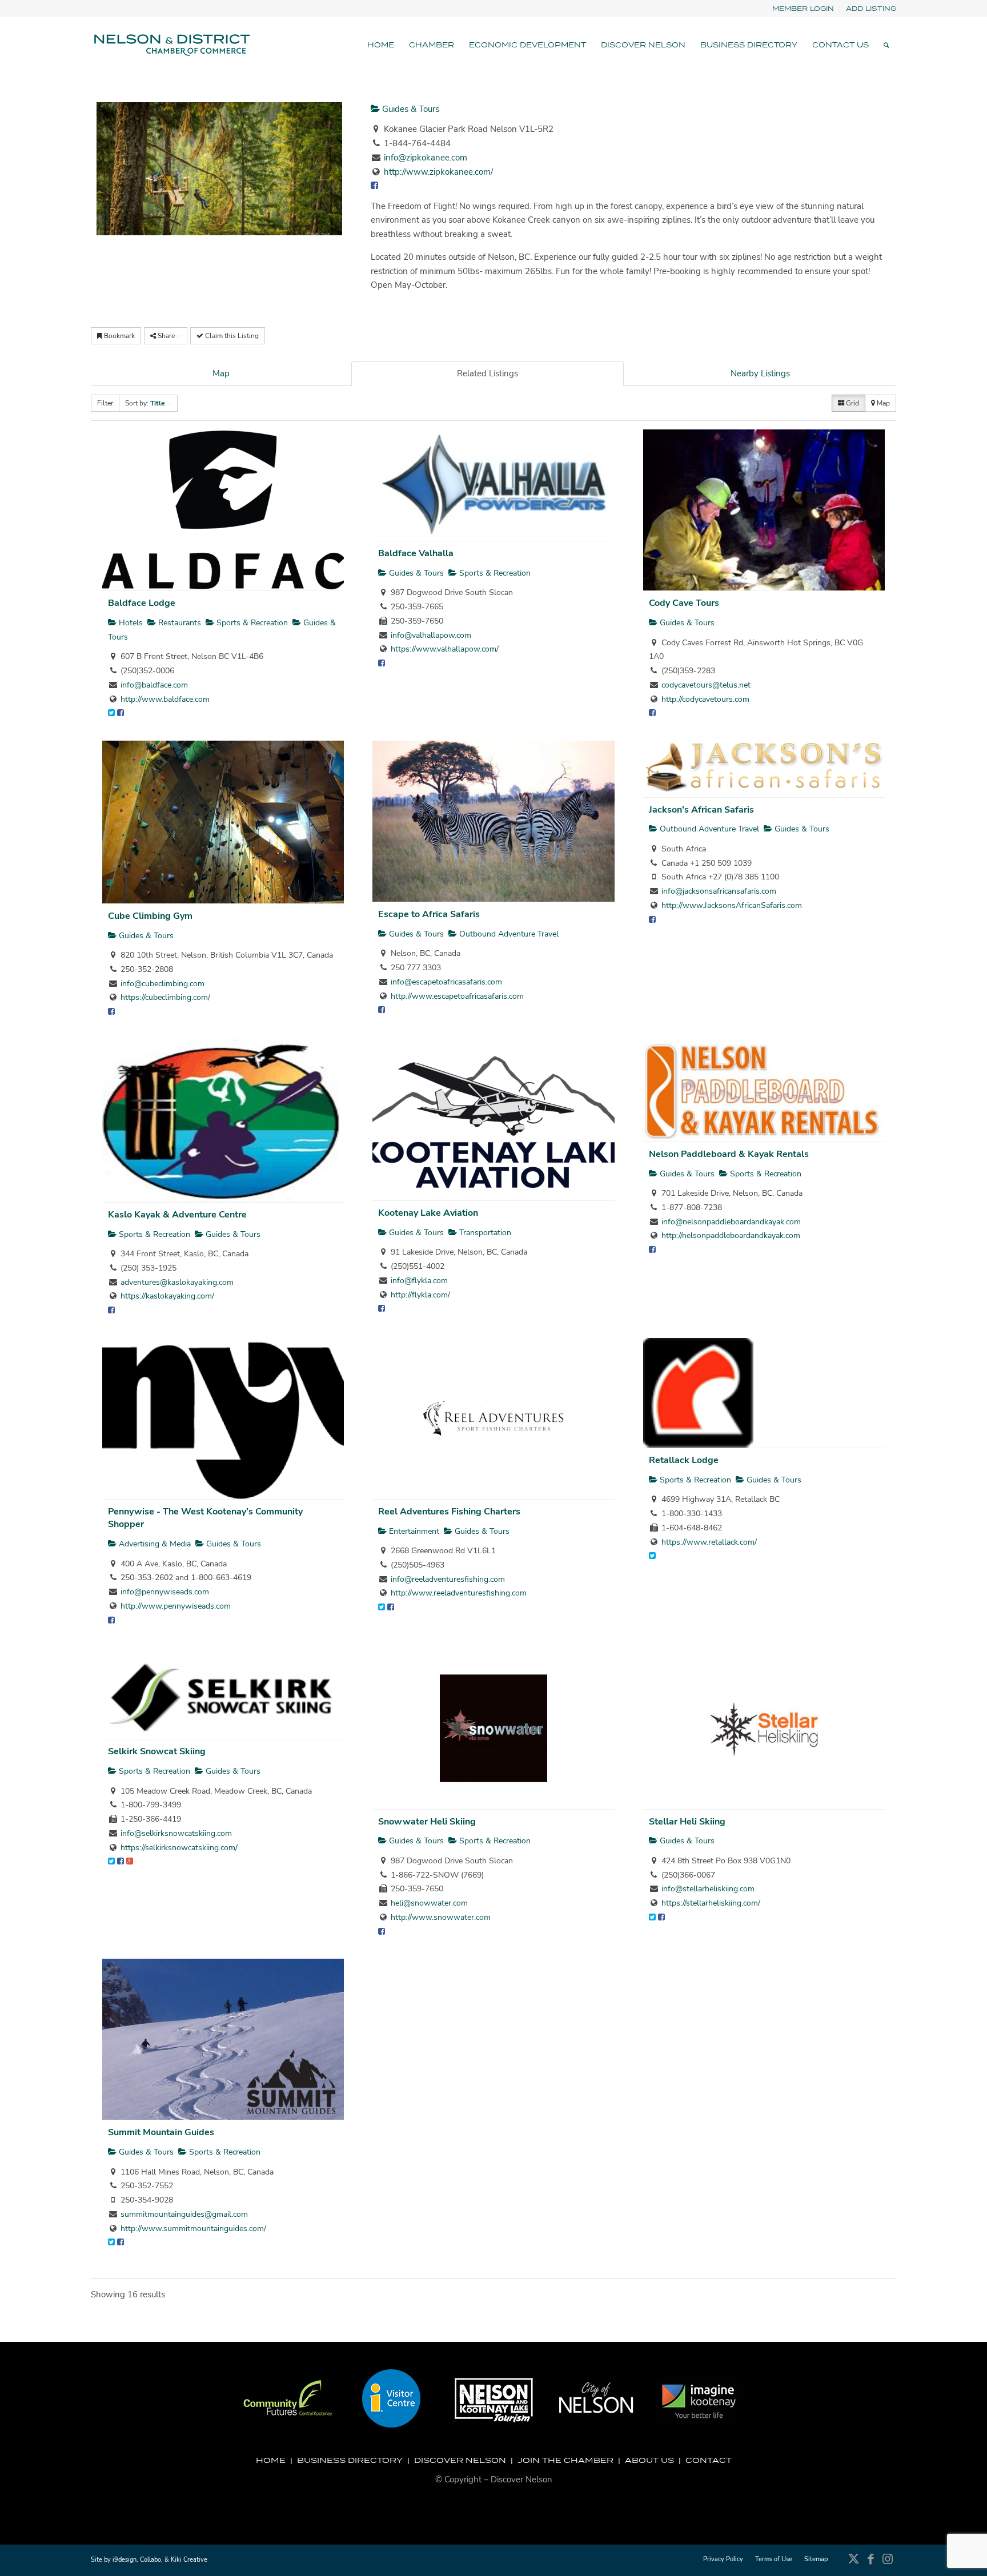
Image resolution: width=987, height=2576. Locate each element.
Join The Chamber (565, 2460)
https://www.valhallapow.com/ (445, 649)
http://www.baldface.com (165, 699)
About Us (649, 2460)
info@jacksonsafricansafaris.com (719, 891)
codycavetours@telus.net (706, 685)
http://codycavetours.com (705, 699)
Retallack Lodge (684, 1460)
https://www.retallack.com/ (709, 1542)
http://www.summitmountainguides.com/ (193, 2229)
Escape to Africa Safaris (429, 914)
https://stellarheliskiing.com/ (711, 1903)
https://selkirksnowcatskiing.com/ (179, 1848)
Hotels (130, 623)
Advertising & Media (154, 1544)
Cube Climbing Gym (150, 916)
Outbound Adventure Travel (508, 934)
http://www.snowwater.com (441, 1917)
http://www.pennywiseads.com (176, 1606)
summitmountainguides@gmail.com (184, 2214)
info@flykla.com (419, 1281)
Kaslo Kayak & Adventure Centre (177, 1215)
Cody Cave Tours (684, 603)
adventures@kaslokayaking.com (177, 1282)
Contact (709, 2460)
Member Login (803, 8)
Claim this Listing (231, 336)
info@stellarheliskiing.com (708, 1889)
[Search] (886, 45)
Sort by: (145, 403)
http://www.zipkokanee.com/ (438, 172)
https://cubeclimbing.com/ (165, 997)
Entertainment (413, 1531)
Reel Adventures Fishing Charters (449, 1512)
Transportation (484, 1233)
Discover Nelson (460, 2460)
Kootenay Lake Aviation (428, 1213)
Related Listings (488, 373)
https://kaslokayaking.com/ (167, 1296)
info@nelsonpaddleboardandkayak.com (731, 1222)
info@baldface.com (154, 685)
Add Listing (871, 8)
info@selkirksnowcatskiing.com (176, 1833)
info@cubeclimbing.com (163, 984)
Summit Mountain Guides (161, 2132)
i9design (125, 2560)
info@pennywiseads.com (165, 1592)
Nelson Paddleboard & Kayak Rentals (729, 1154)
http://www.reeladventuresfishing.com (459, 1593)
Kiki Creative (189, 2560)
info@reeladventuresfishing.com (448, 1579)
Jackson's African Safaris (701, 810)
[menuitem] (803, 9)
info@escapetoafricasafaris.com (446, 982)
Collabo (151, 2560)
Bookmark (119, 336)
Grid (852, 403)
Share (166, 336)
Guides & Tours (410, 109)
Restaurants (178, 623)
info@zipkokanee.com (426, 158)
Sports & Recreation (251, 623)
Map (221, 373)
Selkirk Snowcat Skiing (157, 1751)
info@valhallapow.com (431, 635)
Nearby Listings (760, 373)
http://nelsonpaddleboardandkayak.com (731, 1235)
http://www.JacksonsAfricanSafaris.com (732, 905)
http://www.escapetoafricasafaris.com (457, 996)
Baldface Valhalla (416, 553)
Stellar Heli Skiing (687, 1822)
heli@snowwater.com (429, 1903)
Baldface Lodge (142, 603)
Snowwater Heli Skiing (427, 1822)
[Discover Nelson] (171, 45)
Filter (105, 403)
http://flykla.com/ (420, 1295)
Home (271, 2460)
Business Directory (350, 2460)
